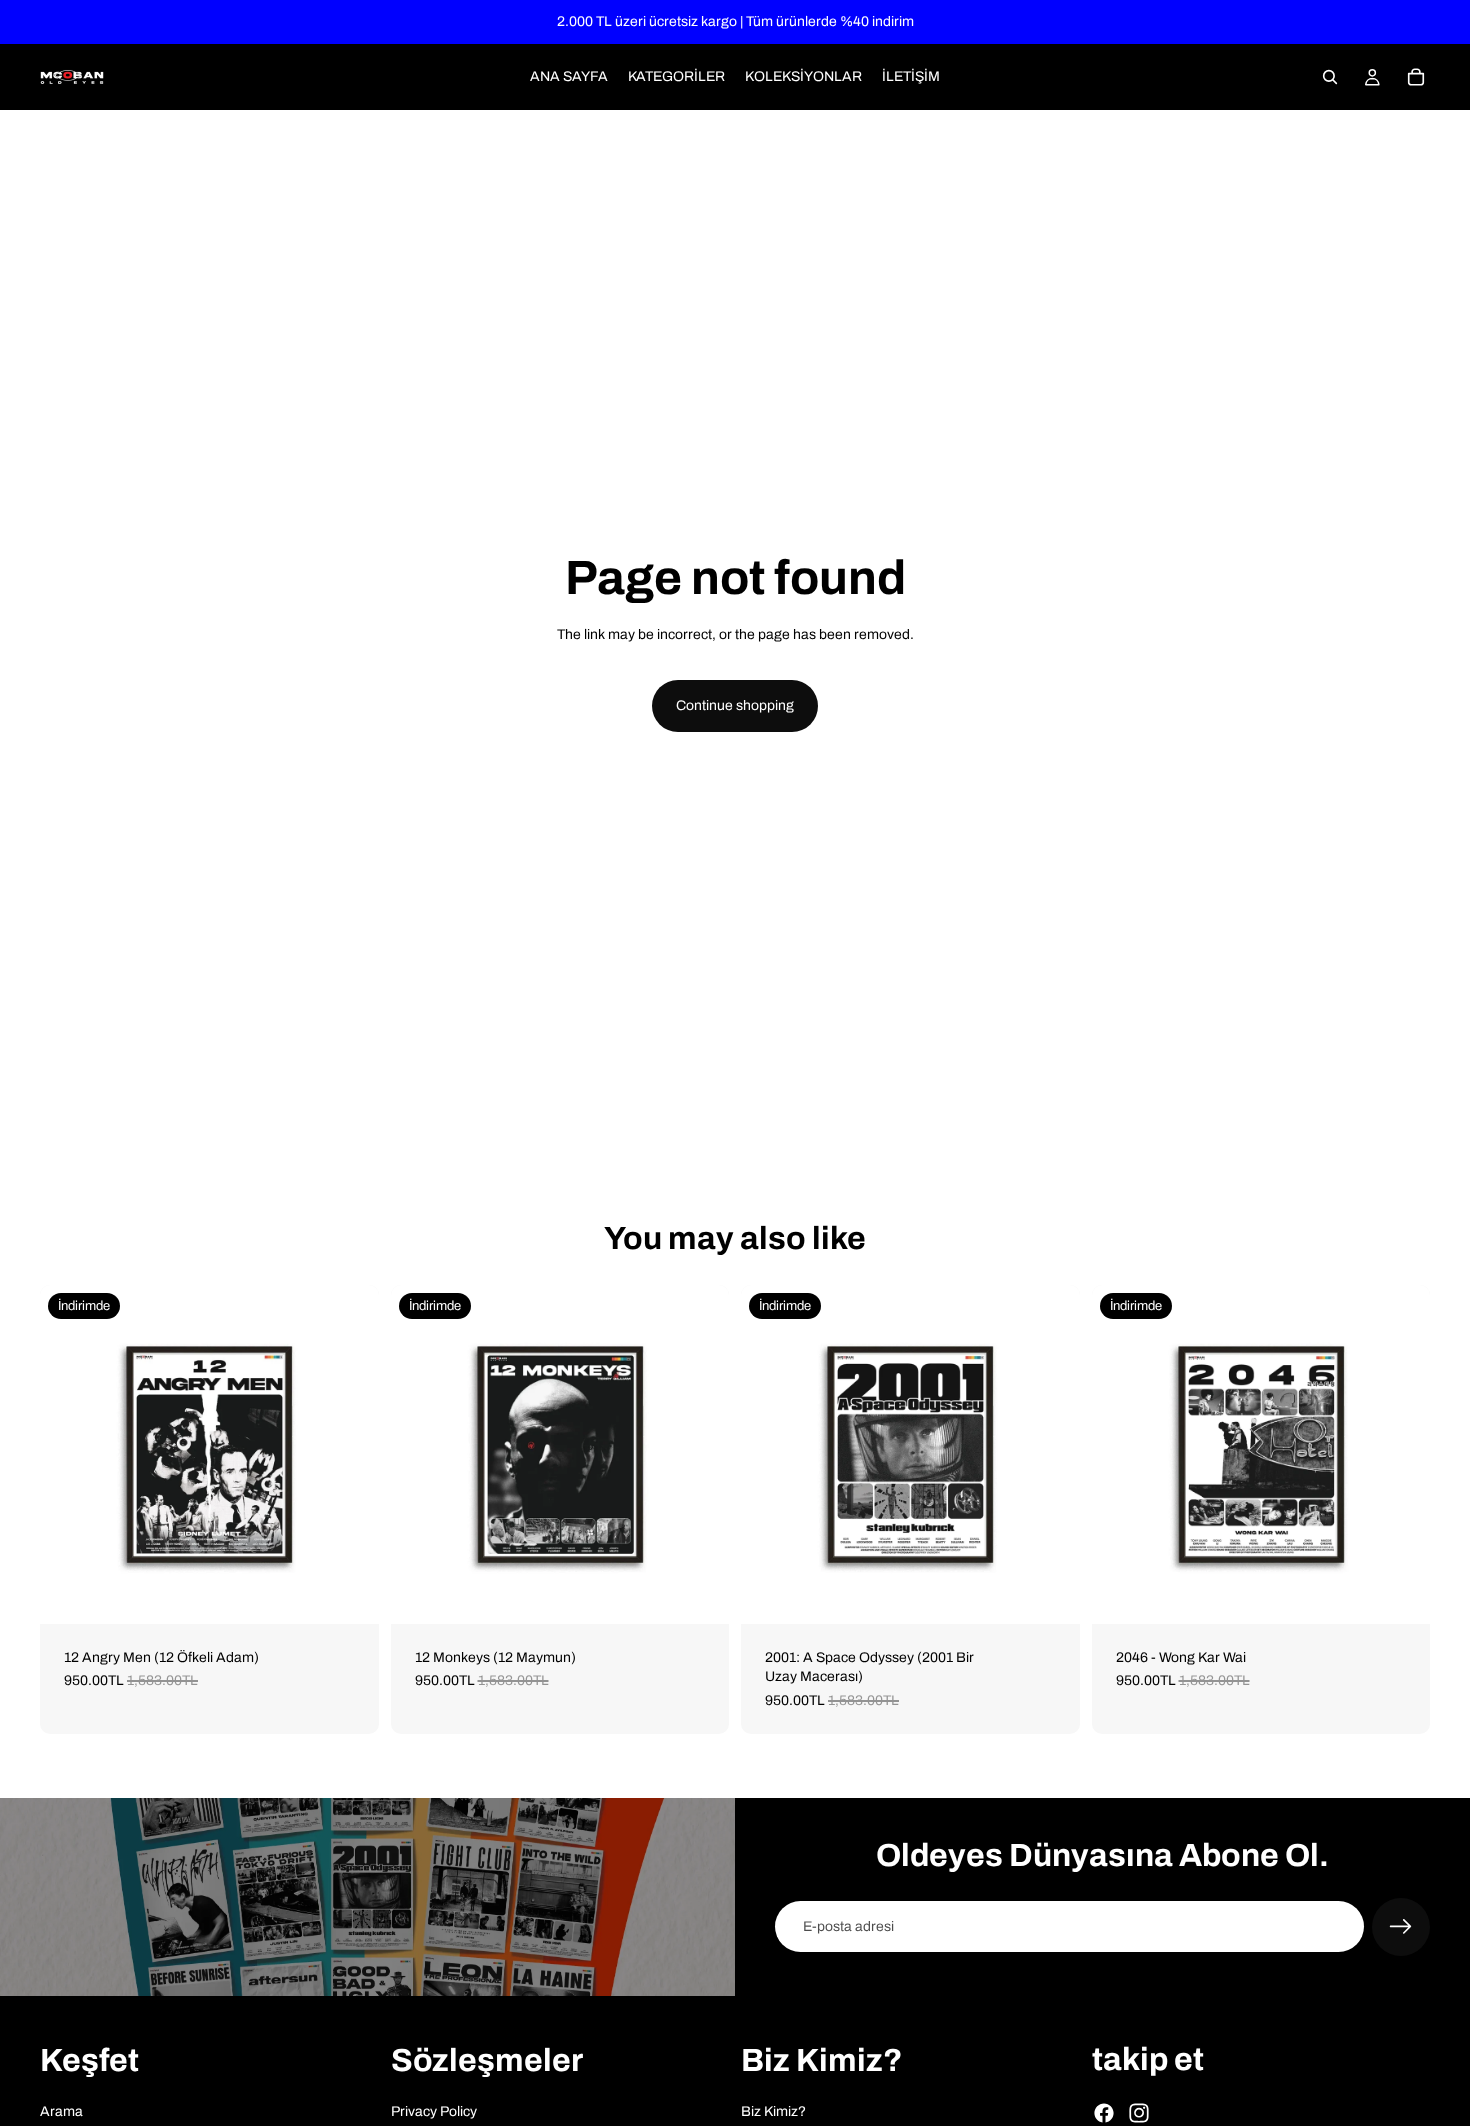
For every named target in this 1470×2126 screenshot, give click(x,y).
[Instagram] (1139, 2113)
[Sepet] (1416, 77)
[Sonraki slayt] (349, 1454)
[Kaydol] (1401, 1927)
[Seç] (348, 1593)
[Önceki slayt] (70, 1454)
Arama (61, 2110)
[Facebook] (1104, 2113)
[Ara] (1330, 77)
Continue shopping (735, 705)
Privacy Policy (434, 2110)
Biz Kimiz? (773, 2110)
